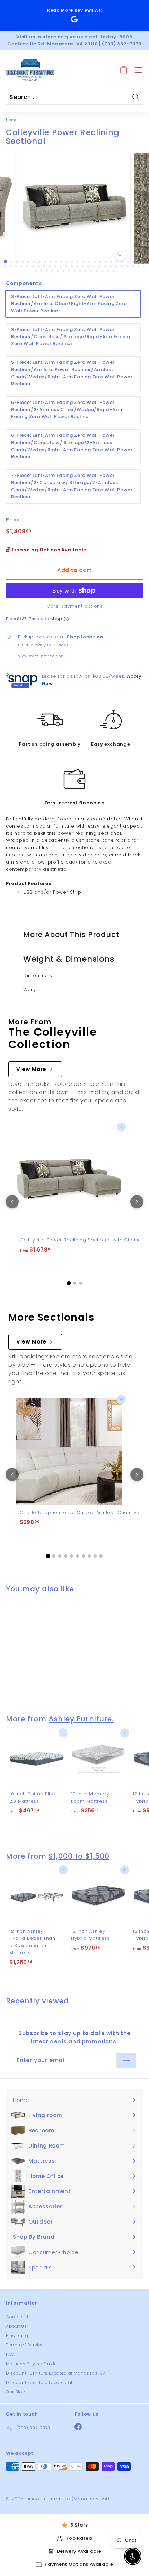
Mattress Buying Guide (32, 2364)
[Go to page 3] (81, 1283)
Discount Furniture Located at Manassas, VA (56, 2373)
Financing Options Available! (49, 550)
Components (24, 283)
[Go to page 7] (83, 1556)
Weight (32, 990)
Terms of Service (25, 2345)
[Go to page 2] (75, 1283)
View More (31, 1069)
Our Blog (16, 2392)
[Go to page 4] (66, 1556)
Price (13, 520)
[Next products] (137, 1202)
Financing (17, 2335)
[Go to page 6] (77, 1556)
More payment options (75, 606)
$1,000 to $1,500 (79, 1856)
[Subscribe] (126, 2060)
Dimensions (38, 975)
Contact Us (19, 2317)
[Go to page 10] (101, 1556)
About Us (16, 2326)
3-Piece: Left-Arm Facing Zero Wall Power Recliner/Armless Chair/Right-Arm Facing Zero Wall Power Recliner (69, 304)
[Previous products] (12, 1202)
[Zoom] (120, 254)
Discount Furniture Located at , (40, 2383)
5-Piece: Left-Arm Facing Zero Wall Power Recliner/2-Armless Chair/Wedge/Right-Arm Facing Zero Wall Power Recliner (67, 410)
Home (12, 120)
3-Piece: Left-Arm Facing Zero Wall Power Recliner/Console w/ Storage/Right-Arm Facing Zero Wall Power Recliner (71, 337)
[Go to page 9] (95, 1556)
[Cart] (124, 70)
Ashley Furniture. (81, 1719)
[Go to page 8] (89, 1556)
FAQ (10, 2354)
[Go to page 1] (69, 1283)
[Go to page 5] (72, 1556)
